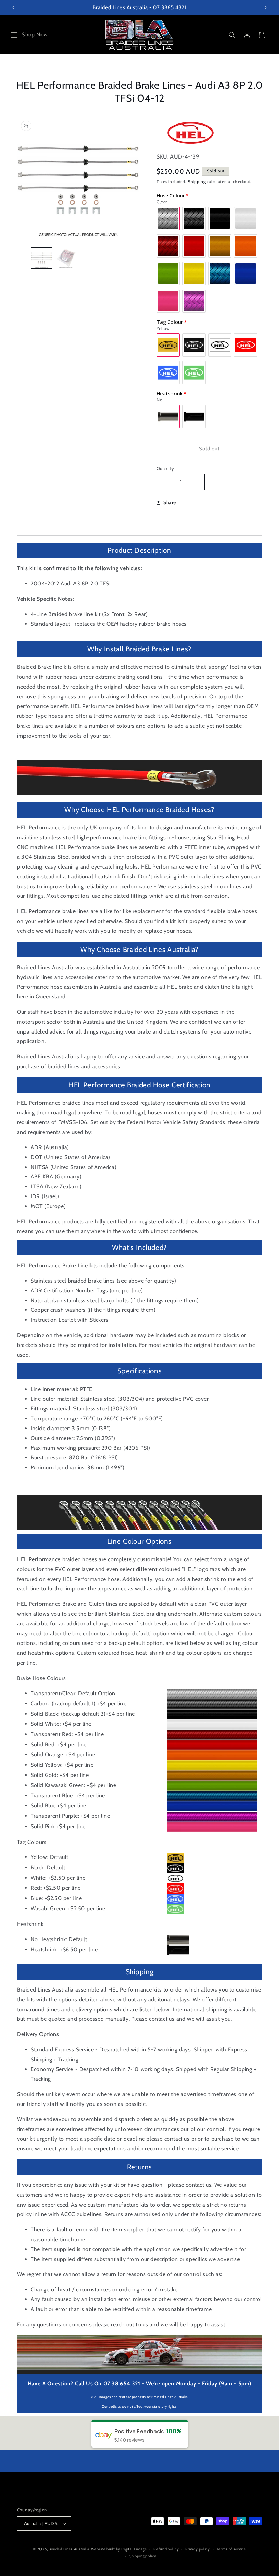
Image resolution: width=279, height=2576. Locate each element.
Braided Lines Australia (69, 2549)
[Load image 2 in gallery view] (66, 258)
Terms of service (231, 2549)
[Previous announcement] (13, 7)
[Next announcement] (266, 7)
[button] (14, 35)
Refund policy (166, 2549)
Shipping (197, 181)
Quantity (165, 468)
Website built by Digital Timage (119, 2549)
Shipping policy (143, 2556)
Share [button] (170, 502)
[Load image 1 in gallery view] (42, 258)
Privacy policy (198, 2549)
